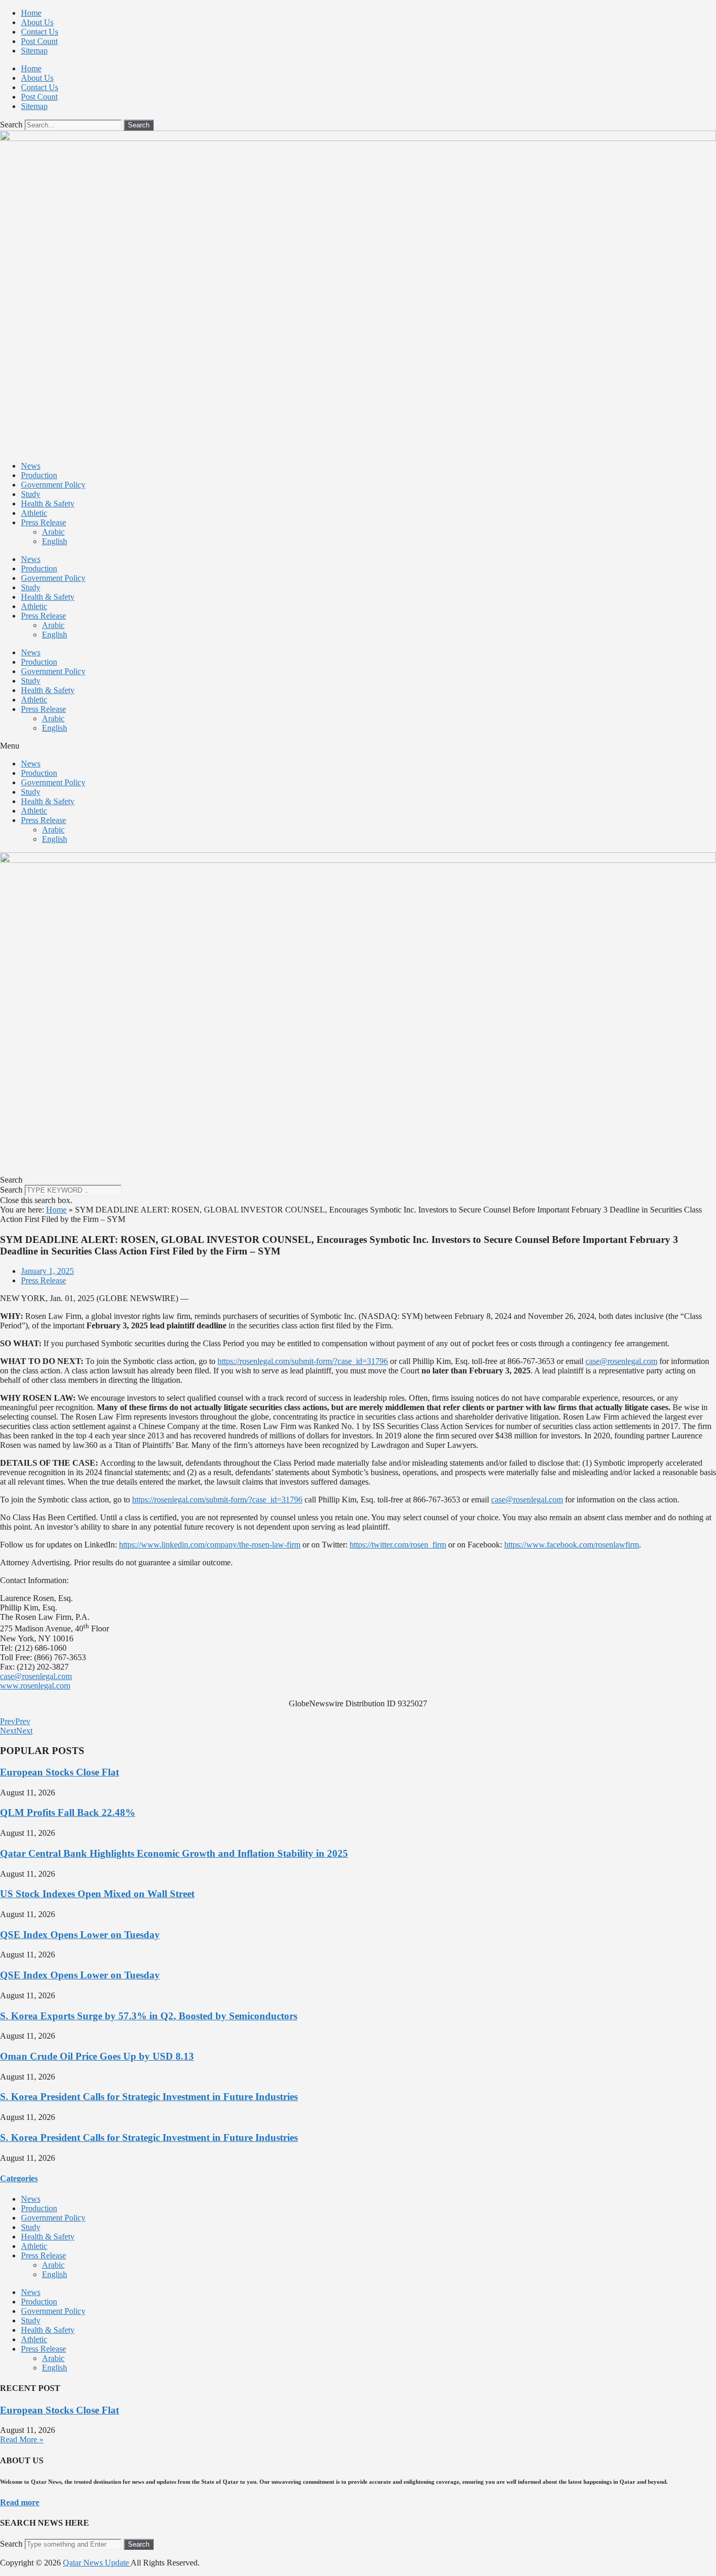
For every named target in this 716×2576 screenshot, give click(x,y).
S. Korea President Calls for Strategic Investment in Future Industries (149, 2097)
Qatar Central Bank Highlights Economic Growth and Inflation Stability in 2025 (174, 1853)
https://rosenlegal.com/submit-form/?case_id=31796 (303, 1361)
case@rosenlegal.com (621, 1361)
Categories (19, 2178)
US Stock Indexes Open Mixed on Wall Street (97, 1894)
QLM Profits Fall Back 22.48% (68, 1812)
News (31, 466)
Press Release (44, 522)
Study (31, 494)
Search (11, 125)
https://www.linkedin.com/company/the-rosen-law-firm (210, 1545)
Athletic (34, 513)
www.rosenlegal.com (35, 1686)
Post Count (39, 41)
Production (39, 475)
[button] (358, 746)
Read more (20, 2502)
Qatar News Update (97, 2563)
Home (31, 13)
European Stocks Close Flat (59, 1772)
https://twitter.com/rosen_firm (398, 1545)
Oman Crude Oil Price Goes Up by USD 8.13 (97, 2056)
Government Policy (53, 485)
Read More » (22, 2439)
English (55, 541)
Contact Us (40, 32)
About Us (37, 22)
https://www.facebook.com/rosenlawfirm (572, 1545)
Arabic (53, 532)
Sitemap (34, 51)
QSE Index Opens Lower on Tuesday (80, 1935)
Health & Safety (48, 504)
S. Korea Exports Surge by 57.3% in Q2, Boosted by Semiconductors (149, 2016)
